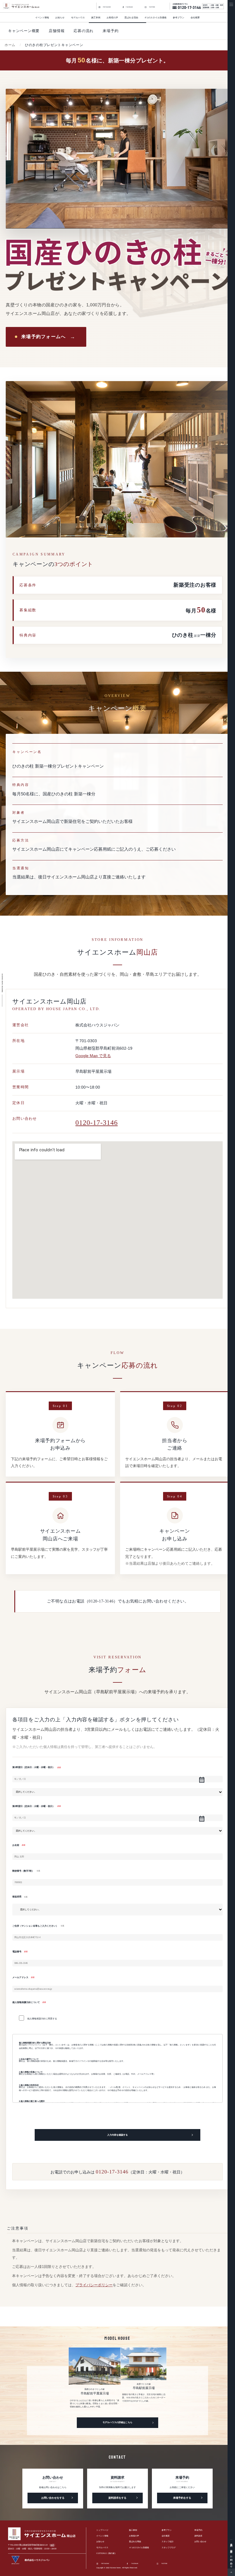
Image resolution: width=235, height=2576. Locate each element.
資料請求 (231, 2549)
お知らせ (60, 18)
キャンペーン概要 (24, 31)
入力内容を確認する (117, 2135)
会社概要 (195, 18)
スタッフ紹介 (168, 2542)
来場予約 (231, 2543)
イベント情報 (42, 18)
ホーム (10, 45)
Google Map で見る (93, 1056)
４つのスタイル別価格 (139, 2548)
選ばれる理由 (131, 18)
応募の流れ (84, 31)
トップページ (102, 2530)
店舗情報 (57, 31)
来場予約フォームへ (44, 337)
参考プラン (179, 18)
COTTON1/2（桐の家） (106, 2554)
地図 (52, 2545)
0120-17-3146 (97, 1123)
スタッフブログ (169, 2548)
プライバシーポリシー (94, 2285)
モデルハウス (78, 18)
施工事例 (133, 2530)
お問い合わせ (231, 2560)
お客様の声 (112, 18)
